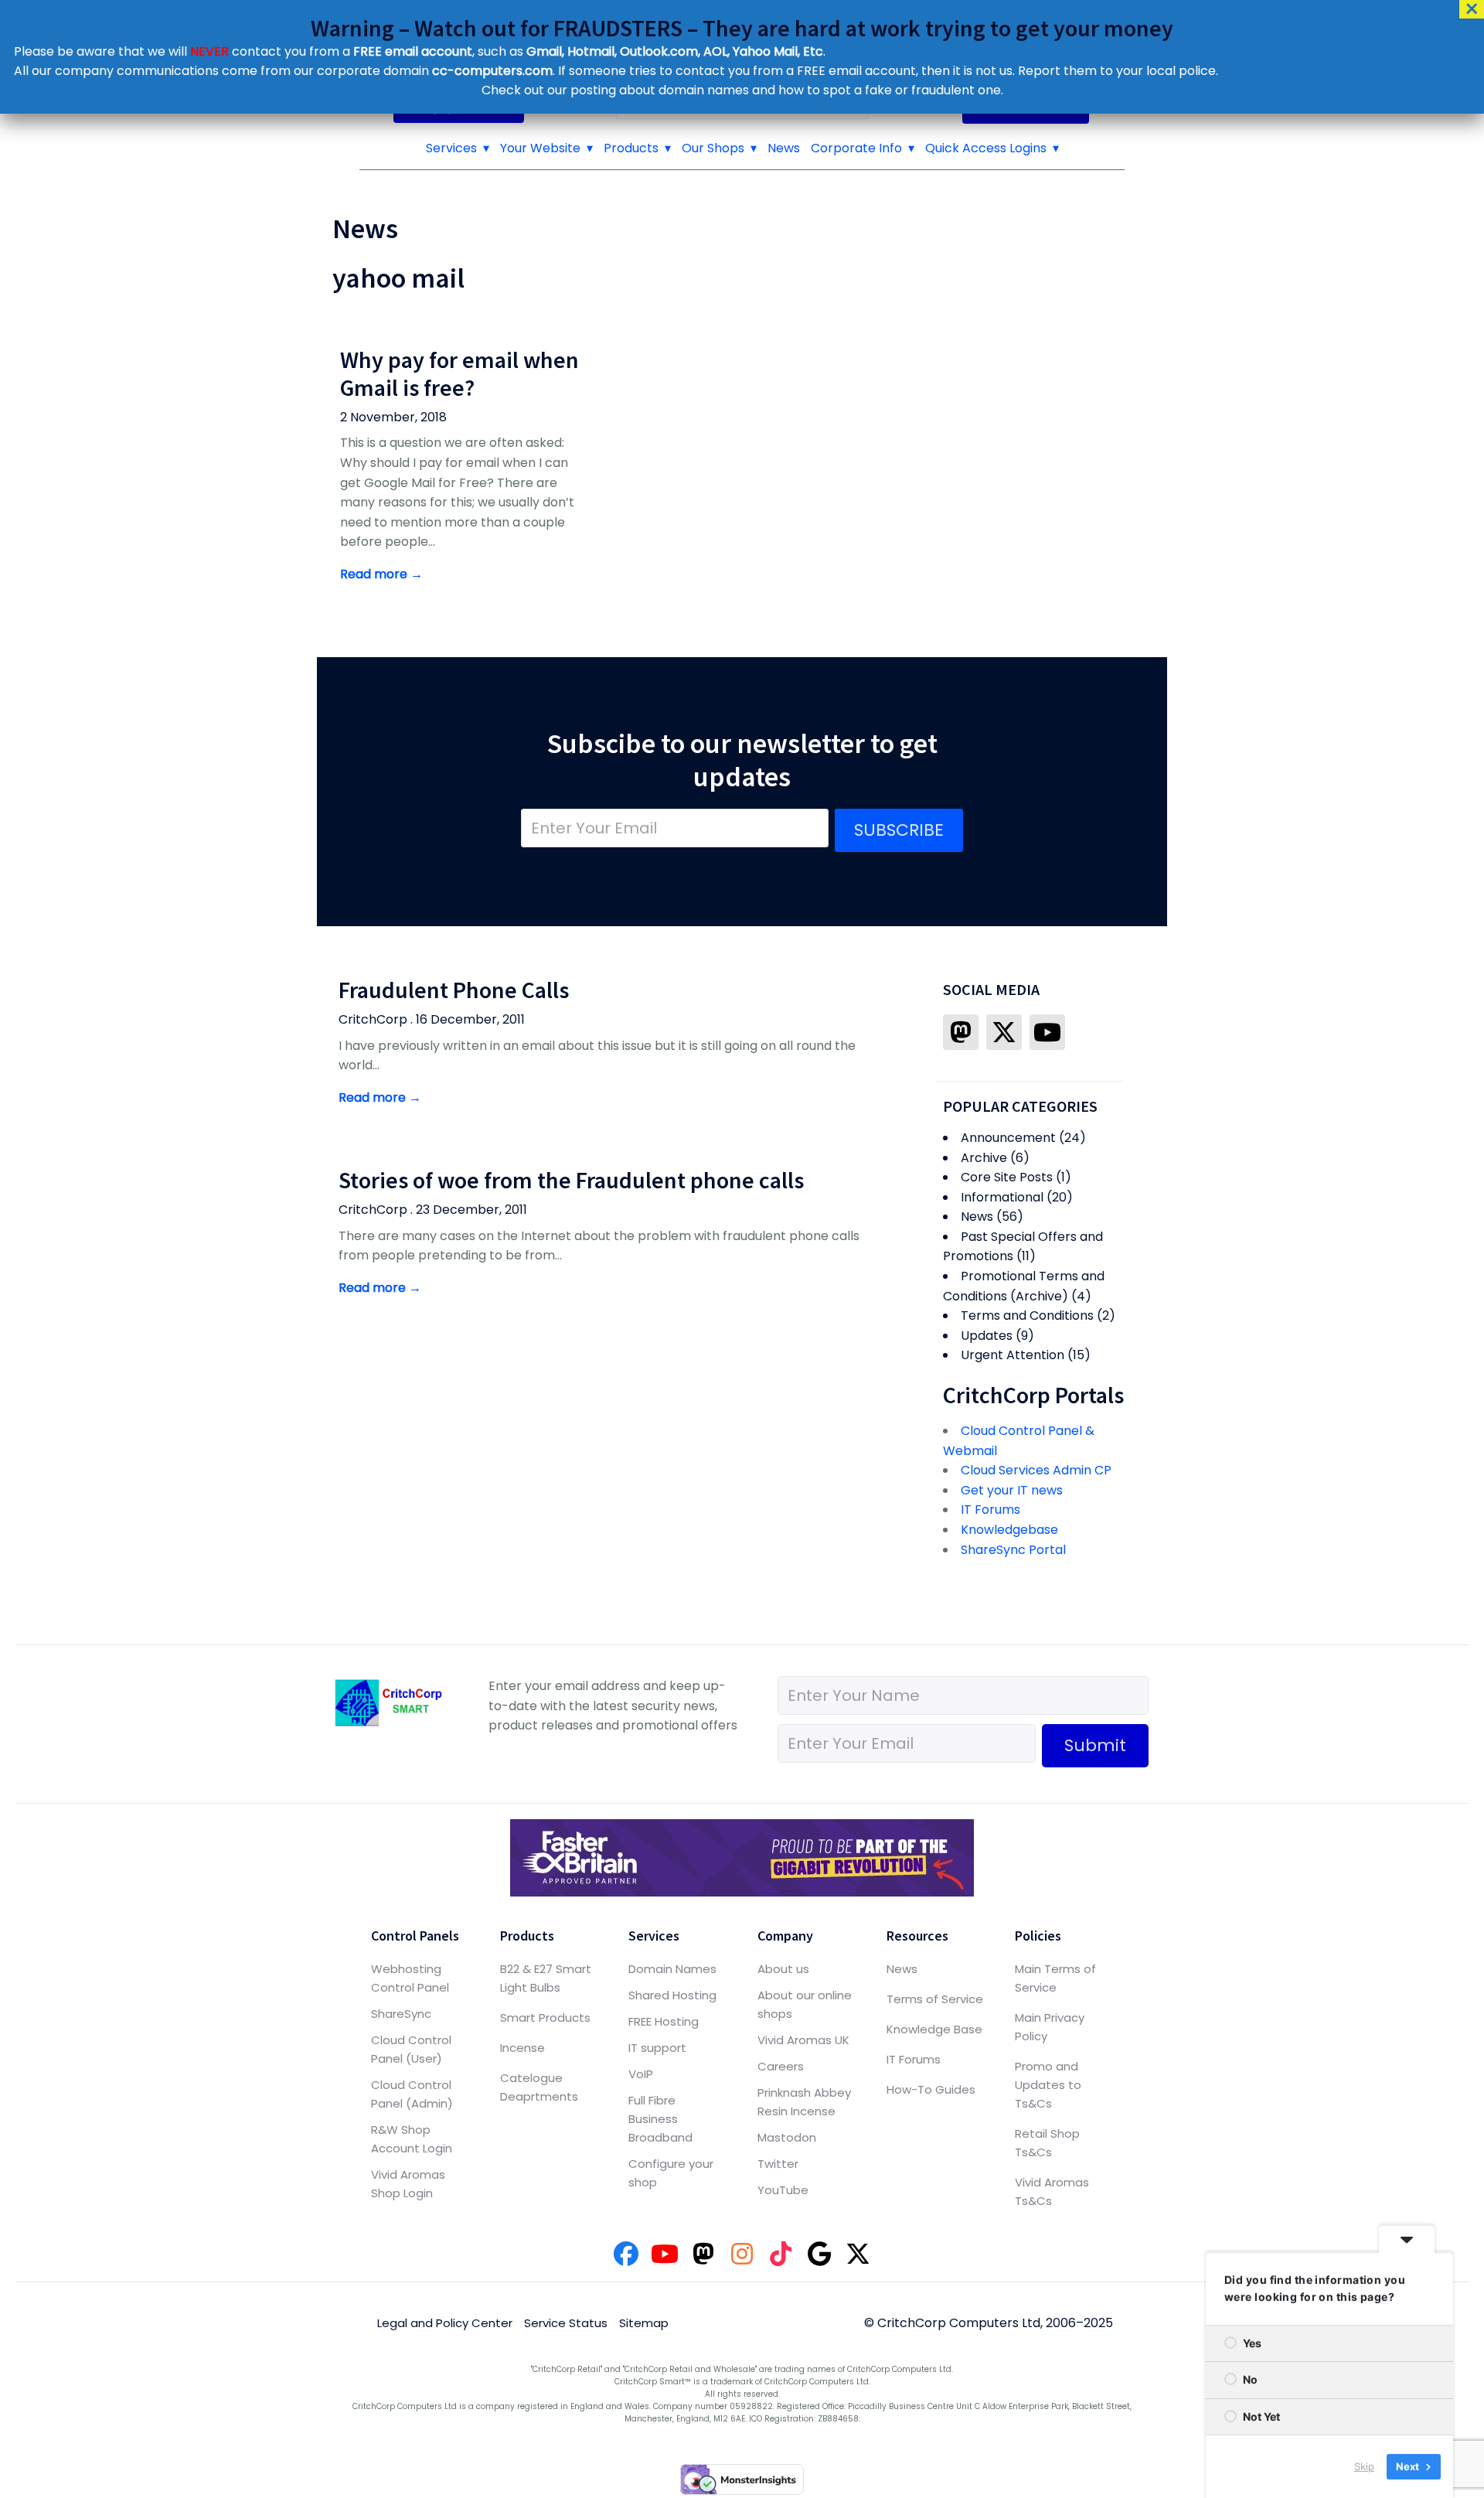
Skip (1364, 2466)
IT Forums (990, 1510)
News (784, 148)
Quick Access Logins (986, 148)
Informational (1002, 1197)
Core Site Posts (1007, 1177)
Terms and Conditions (1027, 1315)
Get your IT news (1012, 1490)
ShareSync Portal (1013, 1550)
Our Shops (713, 148)
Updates (987, 1336)
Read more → (381, 574)
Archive (984, 1158)
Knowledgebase (1009, 1530)
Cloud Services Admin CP (1036, 1470)
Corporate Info (856, 148)
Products (631, 148)
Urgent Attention (1013, 1355)
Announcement (1008, 1138)
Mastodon (787, 2137)
